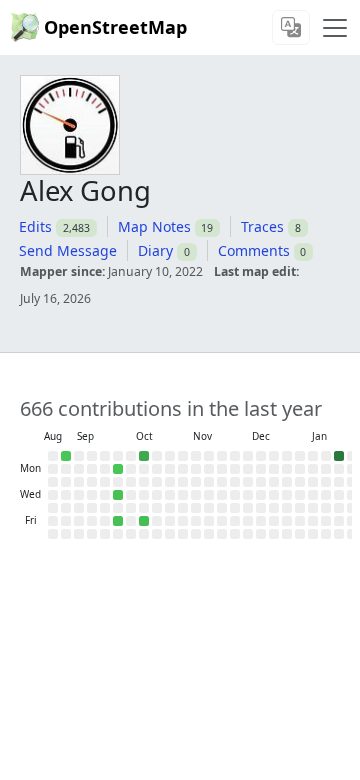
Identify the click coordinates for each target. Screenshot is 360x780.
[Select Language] (291, 27)
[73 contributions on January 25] (339, 456)
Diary (155, 250)
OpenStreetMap (115, 27)
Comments (254, 250)
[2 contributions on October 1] (118, 495)
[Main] (335, 28)
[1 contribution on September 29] (118, 469)
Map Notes (154, 226)
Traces (262, 226)
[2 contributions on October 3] (118, 521)
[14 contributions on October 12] (144, 456)
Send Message (68, 250)
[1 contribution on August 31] (66, 456)
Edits (35, 226)
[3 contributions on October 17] (144, 521)
